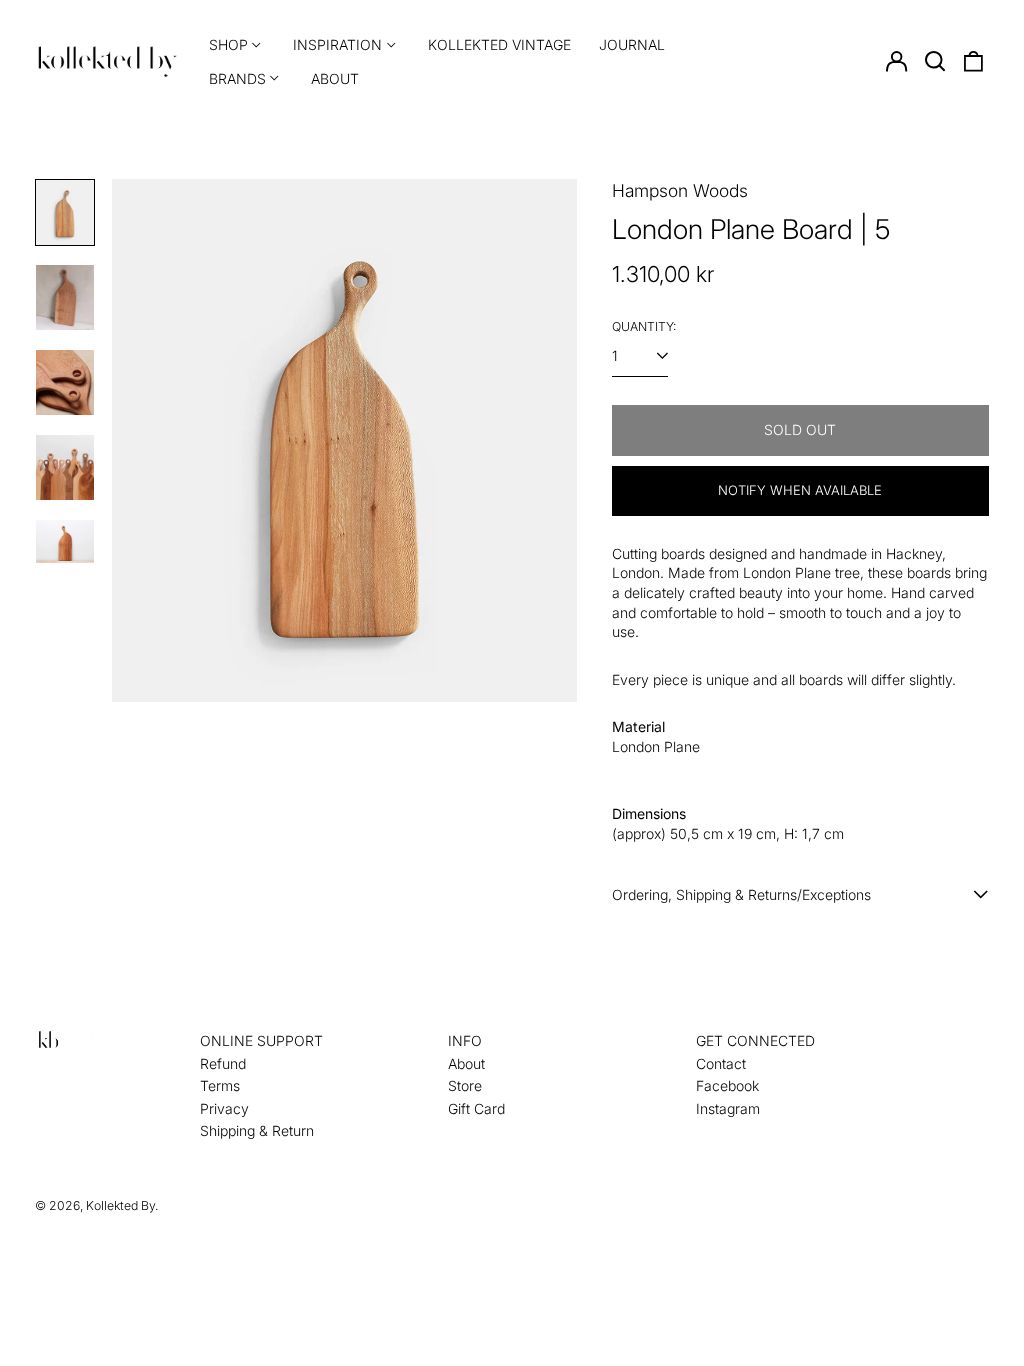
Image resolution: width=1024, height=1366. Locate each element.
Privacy (224, 1108)
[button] (935, 62)
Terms (220, 1085)
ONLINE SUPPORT (261, 1040)
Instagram (728, 1108)
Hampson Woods (680, 190)
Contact (721, 1063)
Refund (223, 1063)
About (335, 78)
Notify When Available (800, 490)
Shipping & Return (257, 1130)
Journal (632, 44)
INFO (465, 1040)
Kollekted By (120, 1205)
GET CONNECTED (755, 1040)
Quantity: (644, 326)
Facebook (727, 1085)
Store (465, 1085)
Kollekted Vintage (499, 44)
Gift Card (476, 1108)
